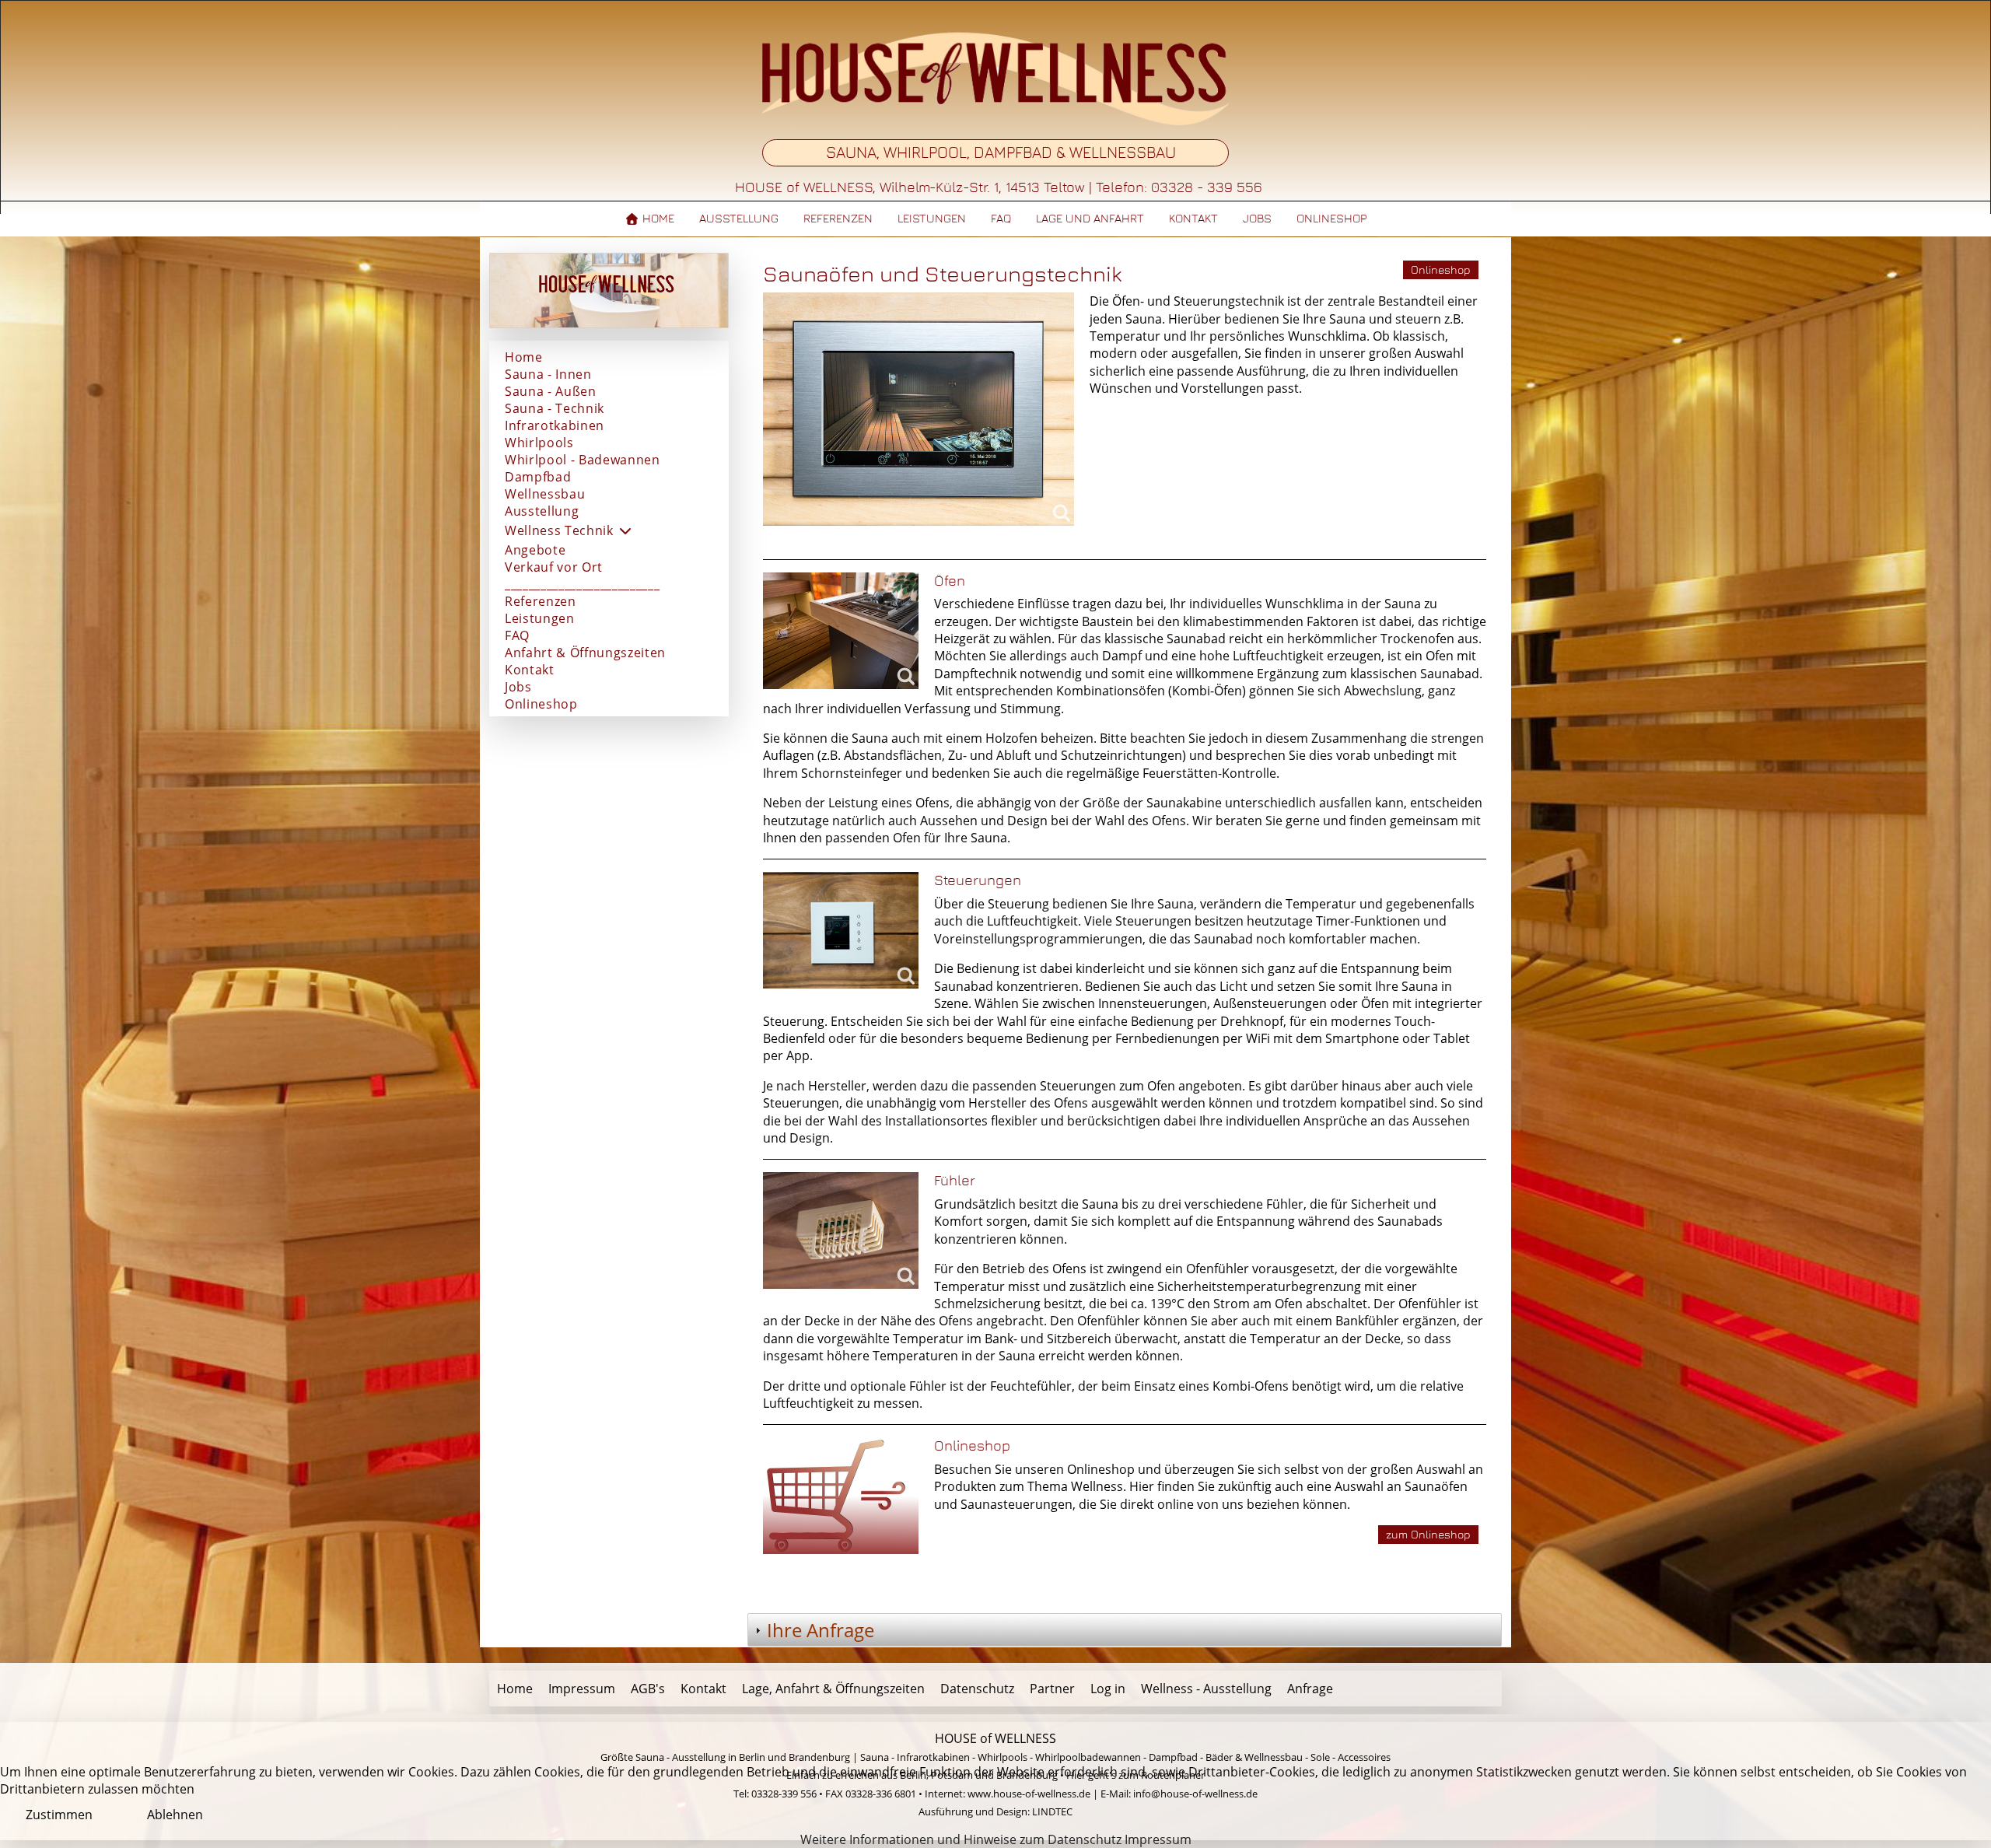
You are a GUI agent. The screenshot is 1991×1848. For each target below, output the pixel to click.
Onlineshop (1441, 269)
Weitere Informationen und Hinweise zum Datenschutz (961, 1839)
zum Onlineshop (1428, 1534)
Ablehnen (175, 1815)
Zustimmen (59, 1815)
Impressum (1158, 1839)
